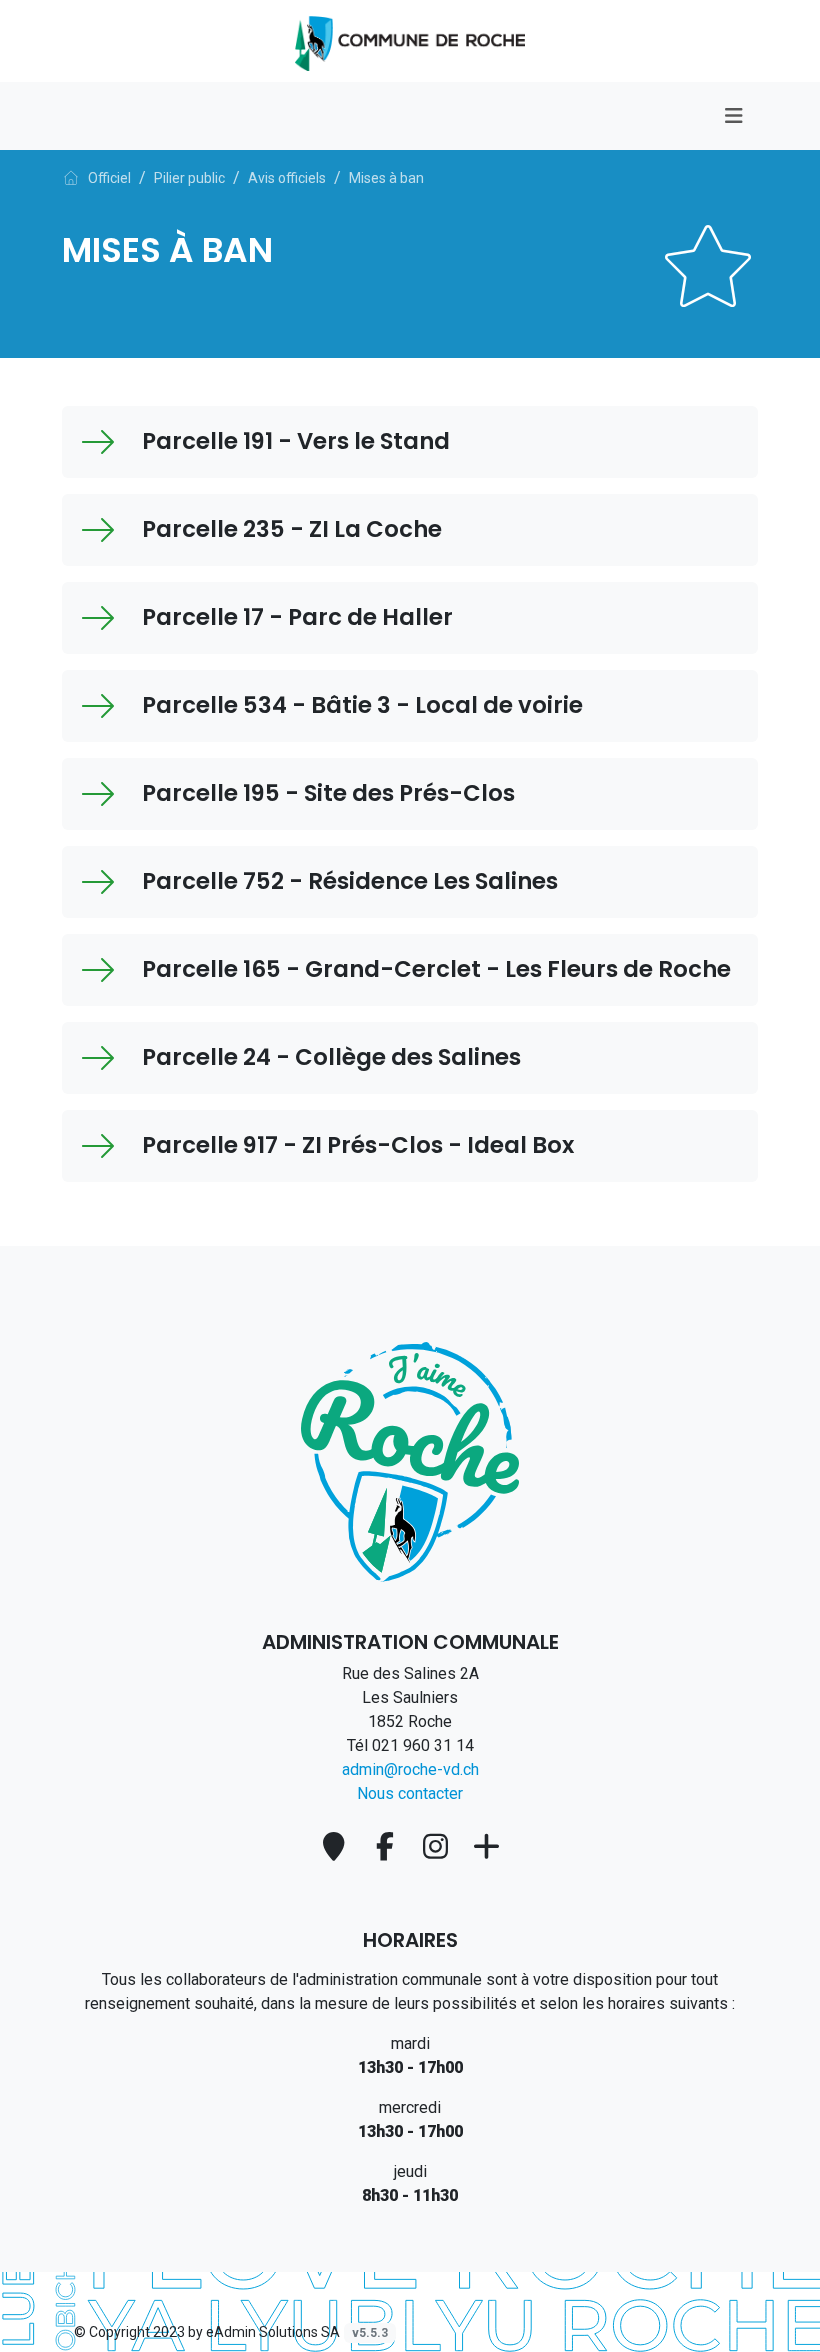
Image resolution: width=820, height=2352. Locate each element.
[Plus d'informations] (486, 1847)
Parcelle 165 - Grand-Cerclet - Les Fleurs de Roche (436, 969)
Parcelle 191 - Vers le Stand (296, 441)
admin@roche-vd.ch (410, 1769)
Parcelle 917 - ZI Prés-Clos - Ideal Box (358, 1145)
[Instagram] (439, 1847)
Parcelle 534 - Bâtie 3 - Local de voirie (362, 705)
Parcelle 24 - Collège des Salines (331, 1057)
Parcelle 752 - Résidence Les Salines (350, 881)
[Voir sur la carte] (337, 1847)
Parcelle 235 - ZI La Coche (292, 529)
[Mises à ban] (410, 39)
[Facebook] (388, 1847)
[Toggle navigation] (733, 116)
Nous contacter (410, 1793)
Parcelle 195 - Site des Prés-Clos (328, 793)
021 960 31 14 (423, 1745)
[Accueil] (71, 177)
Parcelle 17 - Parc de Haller (297, 617)
